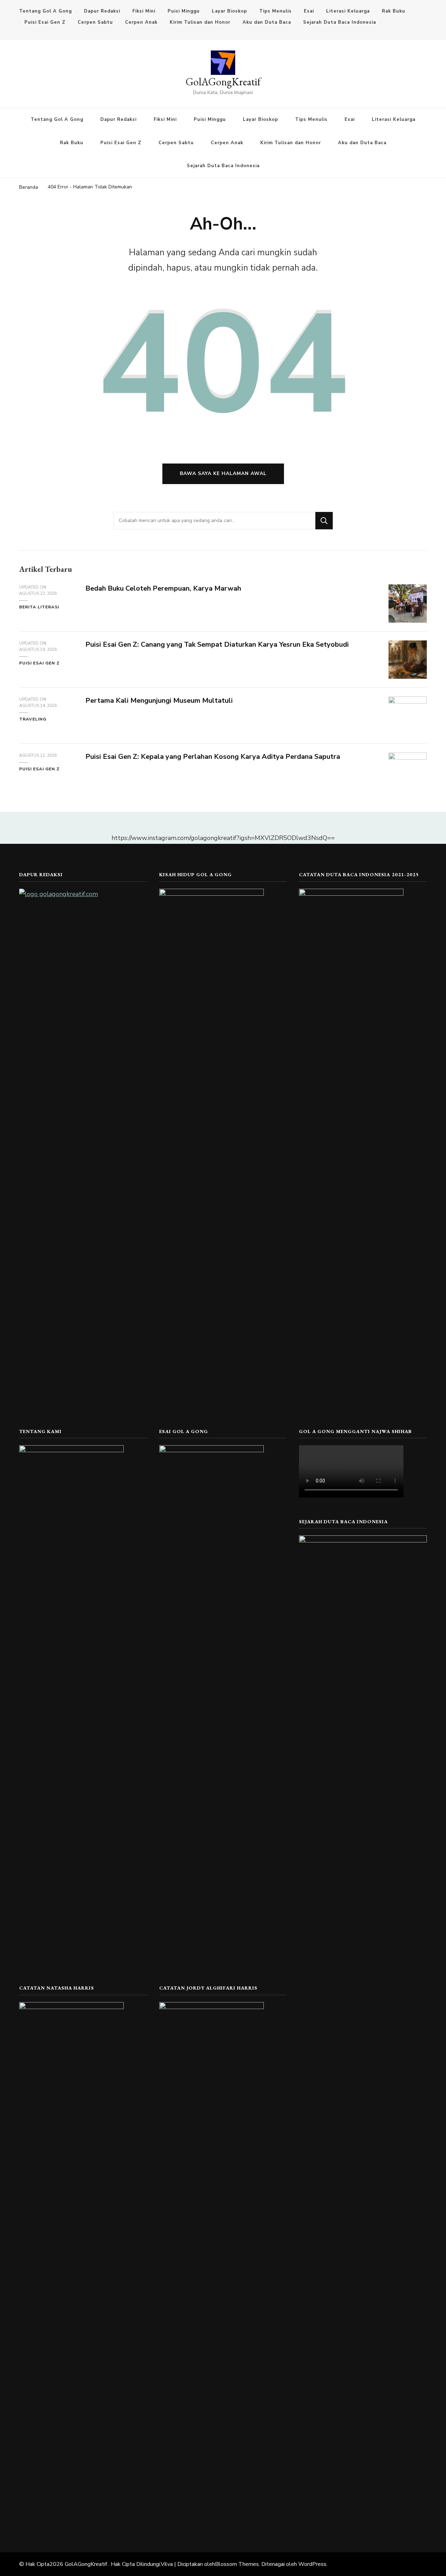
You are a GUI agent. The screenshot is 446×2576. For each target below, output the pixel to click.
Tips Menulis (275, 11)
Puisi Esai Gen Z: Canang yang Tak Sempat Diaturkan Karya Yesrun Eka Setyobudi (217, 644)
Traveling (33, 719)
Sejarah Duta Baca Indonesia (340, 22)
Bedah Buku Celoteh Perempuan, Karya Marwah (163, 588)
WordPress (312, 2564)
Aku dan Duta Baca (267, 22)
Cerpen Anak (141, 22)
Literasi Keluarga (348, 11)
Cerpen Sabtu (95, 22)
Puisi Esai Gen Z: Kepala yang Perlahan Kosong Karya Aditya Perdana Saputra (213, 757)
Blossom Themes (237, 2564)
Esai (309, 11)
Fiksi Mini (144, 11)
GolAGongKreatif (223, 82)
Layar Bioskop (229, 11)
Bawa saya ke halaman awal (223, 473)
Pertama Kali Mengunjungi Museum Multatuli (159, 701)
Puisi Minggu (184, 11)
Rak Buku (394, 11)
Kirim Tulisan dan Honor (200, 22)
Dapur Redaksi (102, 11)
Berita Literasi (39, 607)
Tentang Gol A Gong (45, 11)
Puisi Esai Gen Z (45, 22)
